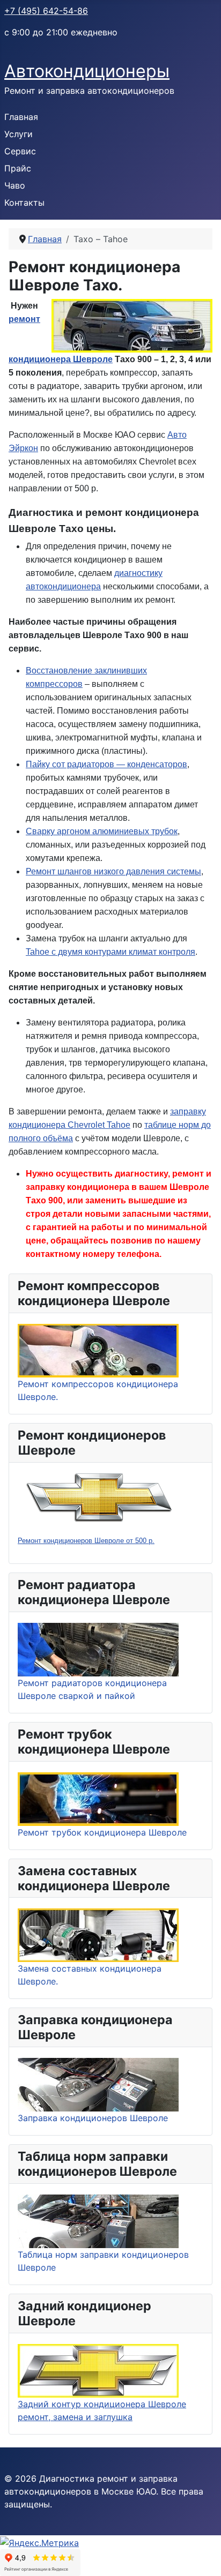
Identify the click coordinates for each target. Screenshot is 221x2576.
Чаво (15, 185)
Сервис (20, 151)
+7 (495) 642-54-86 (46, 11)
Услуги (19, 134)
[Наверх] (202, 2556)
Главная (21, 117)
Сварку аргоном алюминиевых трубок (102, 831)
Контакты (24, 203)
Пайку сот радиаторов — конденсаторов (106, 764)
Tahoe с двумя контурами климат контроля (110, 952)
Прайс (18, 168)
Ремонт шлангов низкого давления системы (113, 871)
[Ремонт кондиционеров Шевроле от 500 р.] (98, 1497)
